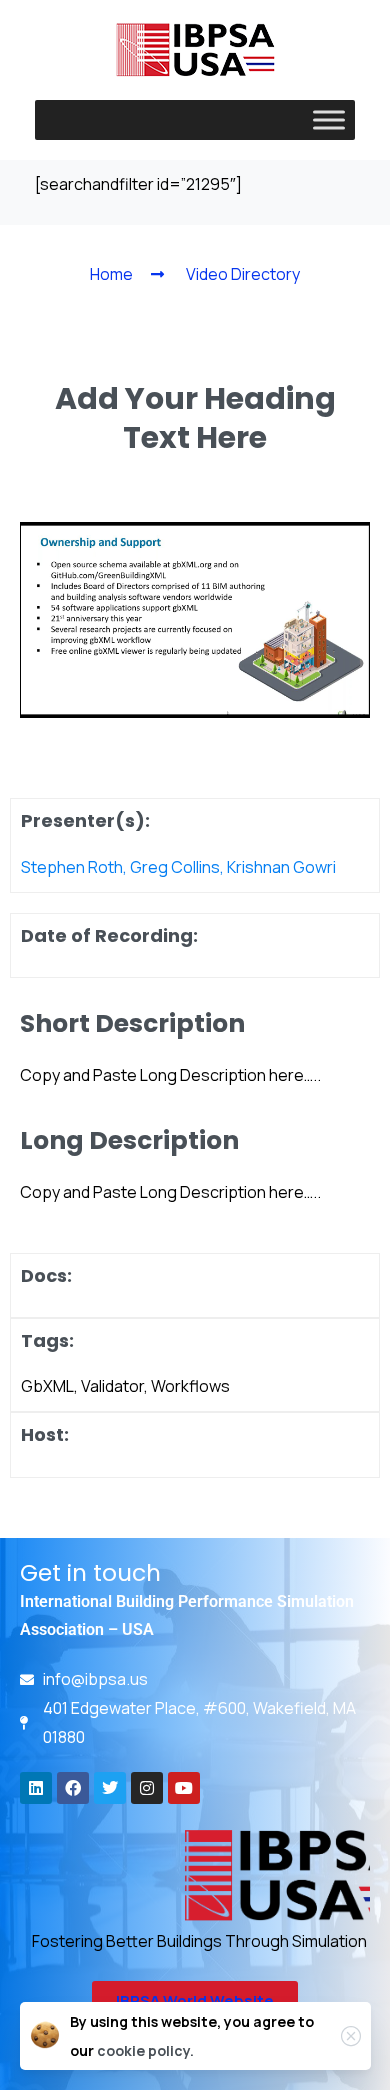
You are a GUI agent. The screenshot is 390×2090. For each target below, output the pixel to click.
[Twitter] (110, 1788)
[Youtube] (184, 1788)
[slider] (99, 697)
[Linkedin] (36, 1788)
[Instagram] (147, 1788)
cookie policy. (145, 2050)
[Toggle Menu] (329, 119)
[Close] (351, 2036)
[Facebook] (73, 1788)
